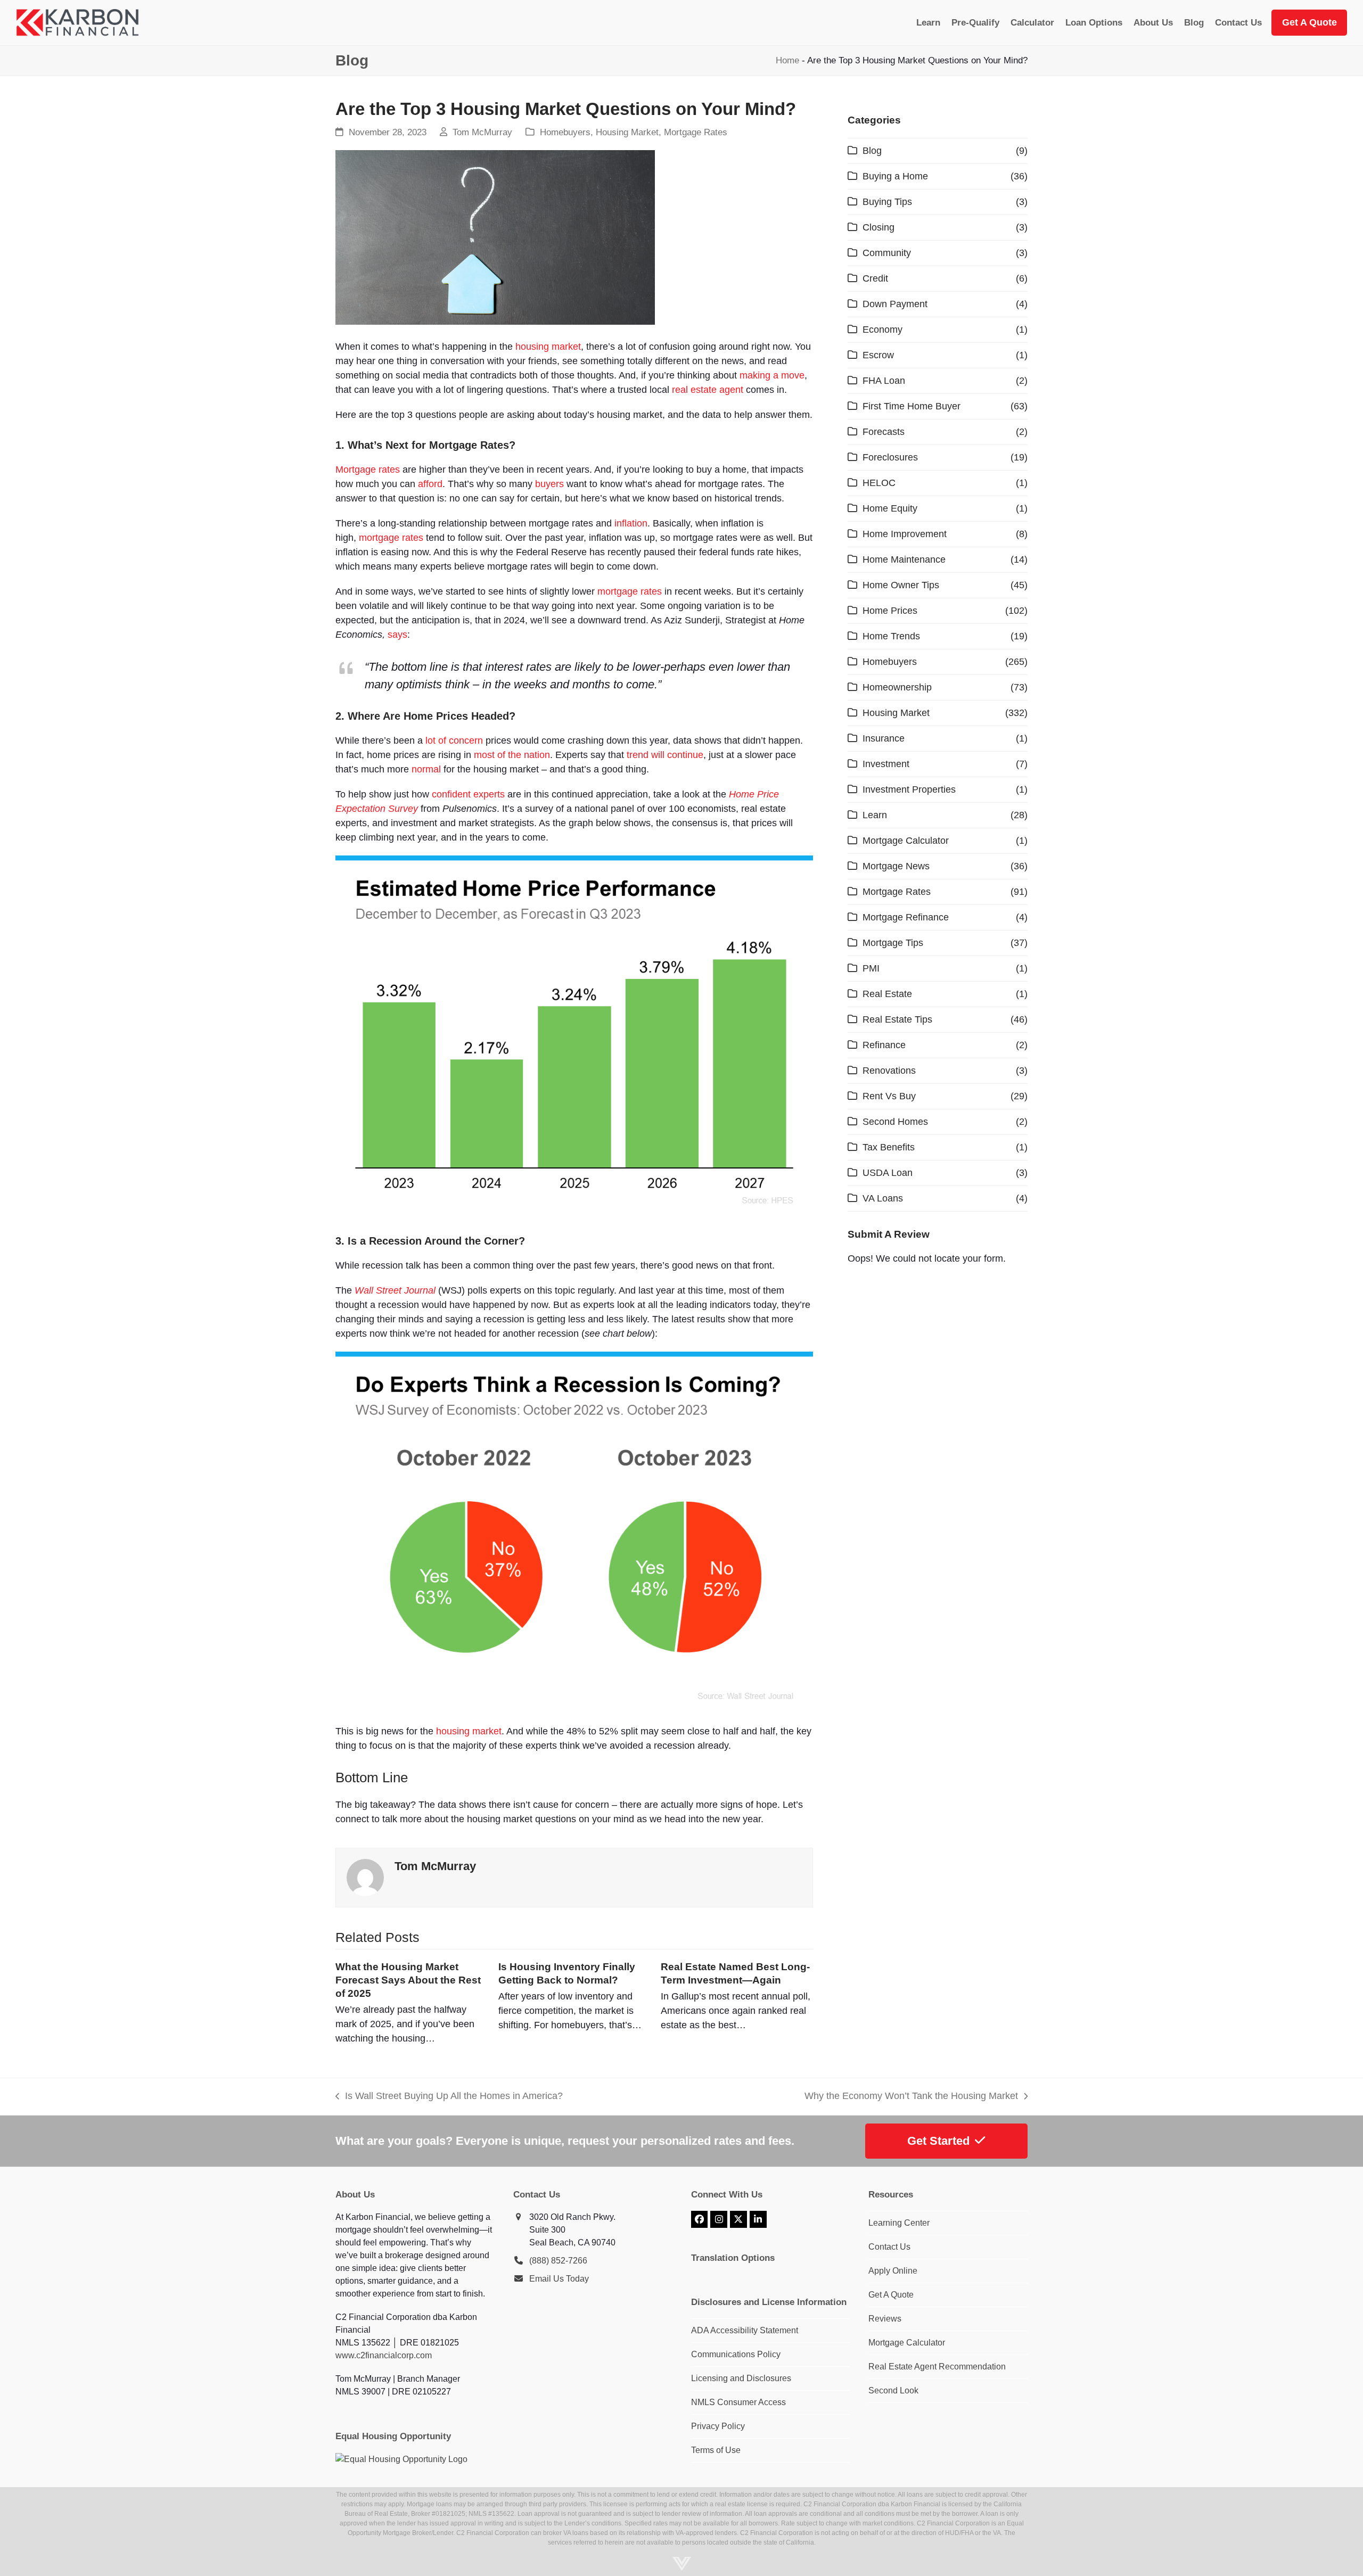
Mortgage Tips (893, 943)
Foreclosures (890, 457)
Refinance (884, 1045)
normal (426, 769)
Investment (886, 764)
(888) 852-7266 (558, 2261)
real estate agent (708, 390)
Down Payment (895, 304)
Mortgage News (896, 866)
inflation (631, 523)
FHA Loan (884, 381)
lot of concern (454, 740)
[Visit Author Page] (365, 1877)
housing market (548, 347)
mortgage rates (391, 538)
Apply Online (893, 2271)
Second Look (893, 2390)
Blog (872, 151)
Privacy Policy (718, 2426)
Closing (878, 227)
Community (887, 253)
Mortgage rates (368, 470)
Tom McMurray (482, 132)
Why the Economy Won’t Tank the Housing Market (911, 2097)
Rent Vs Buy (889, 1096)
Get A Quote (891, 2295)
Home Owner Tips (901, 585)
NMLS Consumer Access (738, 2402)
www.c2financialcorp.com (384, 2355)
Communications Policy (736, 2354)
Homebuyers (565, 132)
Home (787, 60)
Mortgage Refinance (906, 917)
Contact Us (889, 2247)
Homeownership (897, 687)
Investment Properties (909, 789)
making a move (772, 375)
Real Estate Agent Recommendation (937, 2367)
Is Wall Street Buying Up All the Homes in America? (449, 2097)
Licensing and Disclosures (741, 2378)
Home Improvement (905, 534)
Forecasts (884, 432)
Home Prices (890, 611)
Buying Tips (887, 202)
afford (430, 484)
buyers (549, 484)
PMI (871, 968)
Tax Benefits (889, 1147)
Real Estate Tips (897, 1019)
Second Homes (895, 1122)
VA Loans (883, 1198)
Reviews (885, 2319)
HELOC (879, 483)
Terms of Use (716, 2450)
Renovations (889, 1071)
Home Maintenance (904, 559)
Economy (882, 330)
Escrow (878, 355)
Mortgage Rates (696, 132)
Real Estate (887, 994)
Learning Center (899, 2223)
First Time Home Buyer (912, 406)
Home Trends (891, 636)
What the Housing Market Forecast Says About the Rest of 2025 (408, 1980)
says (397, 635)
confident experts (468, 794)
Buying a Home (895, 176)
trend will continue (665, 755)
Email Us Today (559, 2279)
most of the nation (512, 755)
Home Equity (890, 508)
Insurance (884, 738)
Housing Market (627, 132)
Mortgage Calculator (906, 841)
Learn (875, 815)
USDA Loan (888, 1173)
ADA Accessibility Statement (745, 2330)
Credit (875, 278)
